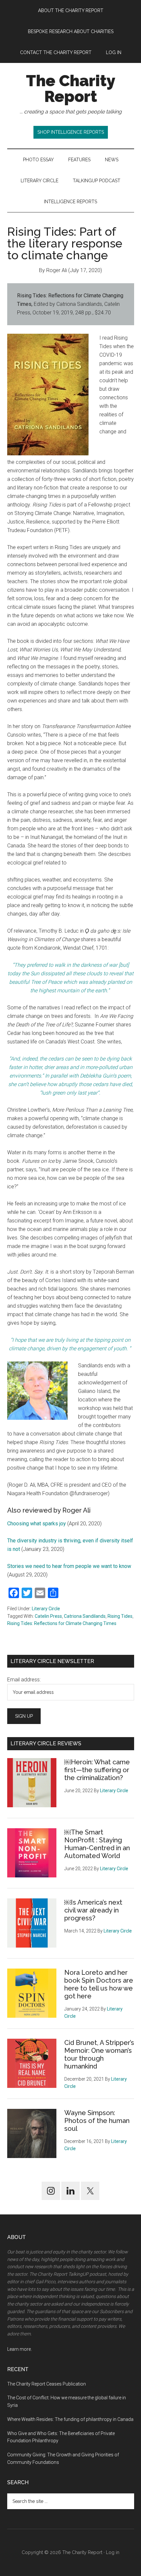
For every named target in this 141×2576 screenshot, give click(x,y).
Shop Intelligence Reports (71, 132)
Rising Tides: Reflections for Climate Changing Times (62, 1623)
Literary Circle (46, 1609)
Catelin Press (48, 1616)
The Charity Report (71, 89)
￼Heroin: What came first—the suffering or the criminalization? (97, 1770)
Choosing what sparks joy (37, 1524)
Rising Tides (120, 1616)
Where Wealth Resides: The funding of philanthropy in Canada (70, 2419)
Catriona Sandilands (85, 1616)
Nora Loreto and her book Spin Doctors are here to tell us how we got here (99, 1984)
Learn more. (20, 2349)
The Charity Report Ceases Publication (47, 2384)
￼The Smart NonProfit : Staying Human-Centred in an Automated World (97, 1844)
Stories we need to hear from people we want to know (69, 1566)
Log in (113, 2552)
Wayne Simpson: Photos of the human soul (97, 2121)
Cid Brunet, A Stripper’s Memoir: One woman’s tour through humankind (99, 2054)
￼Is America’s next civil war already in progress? (93, 1910)
